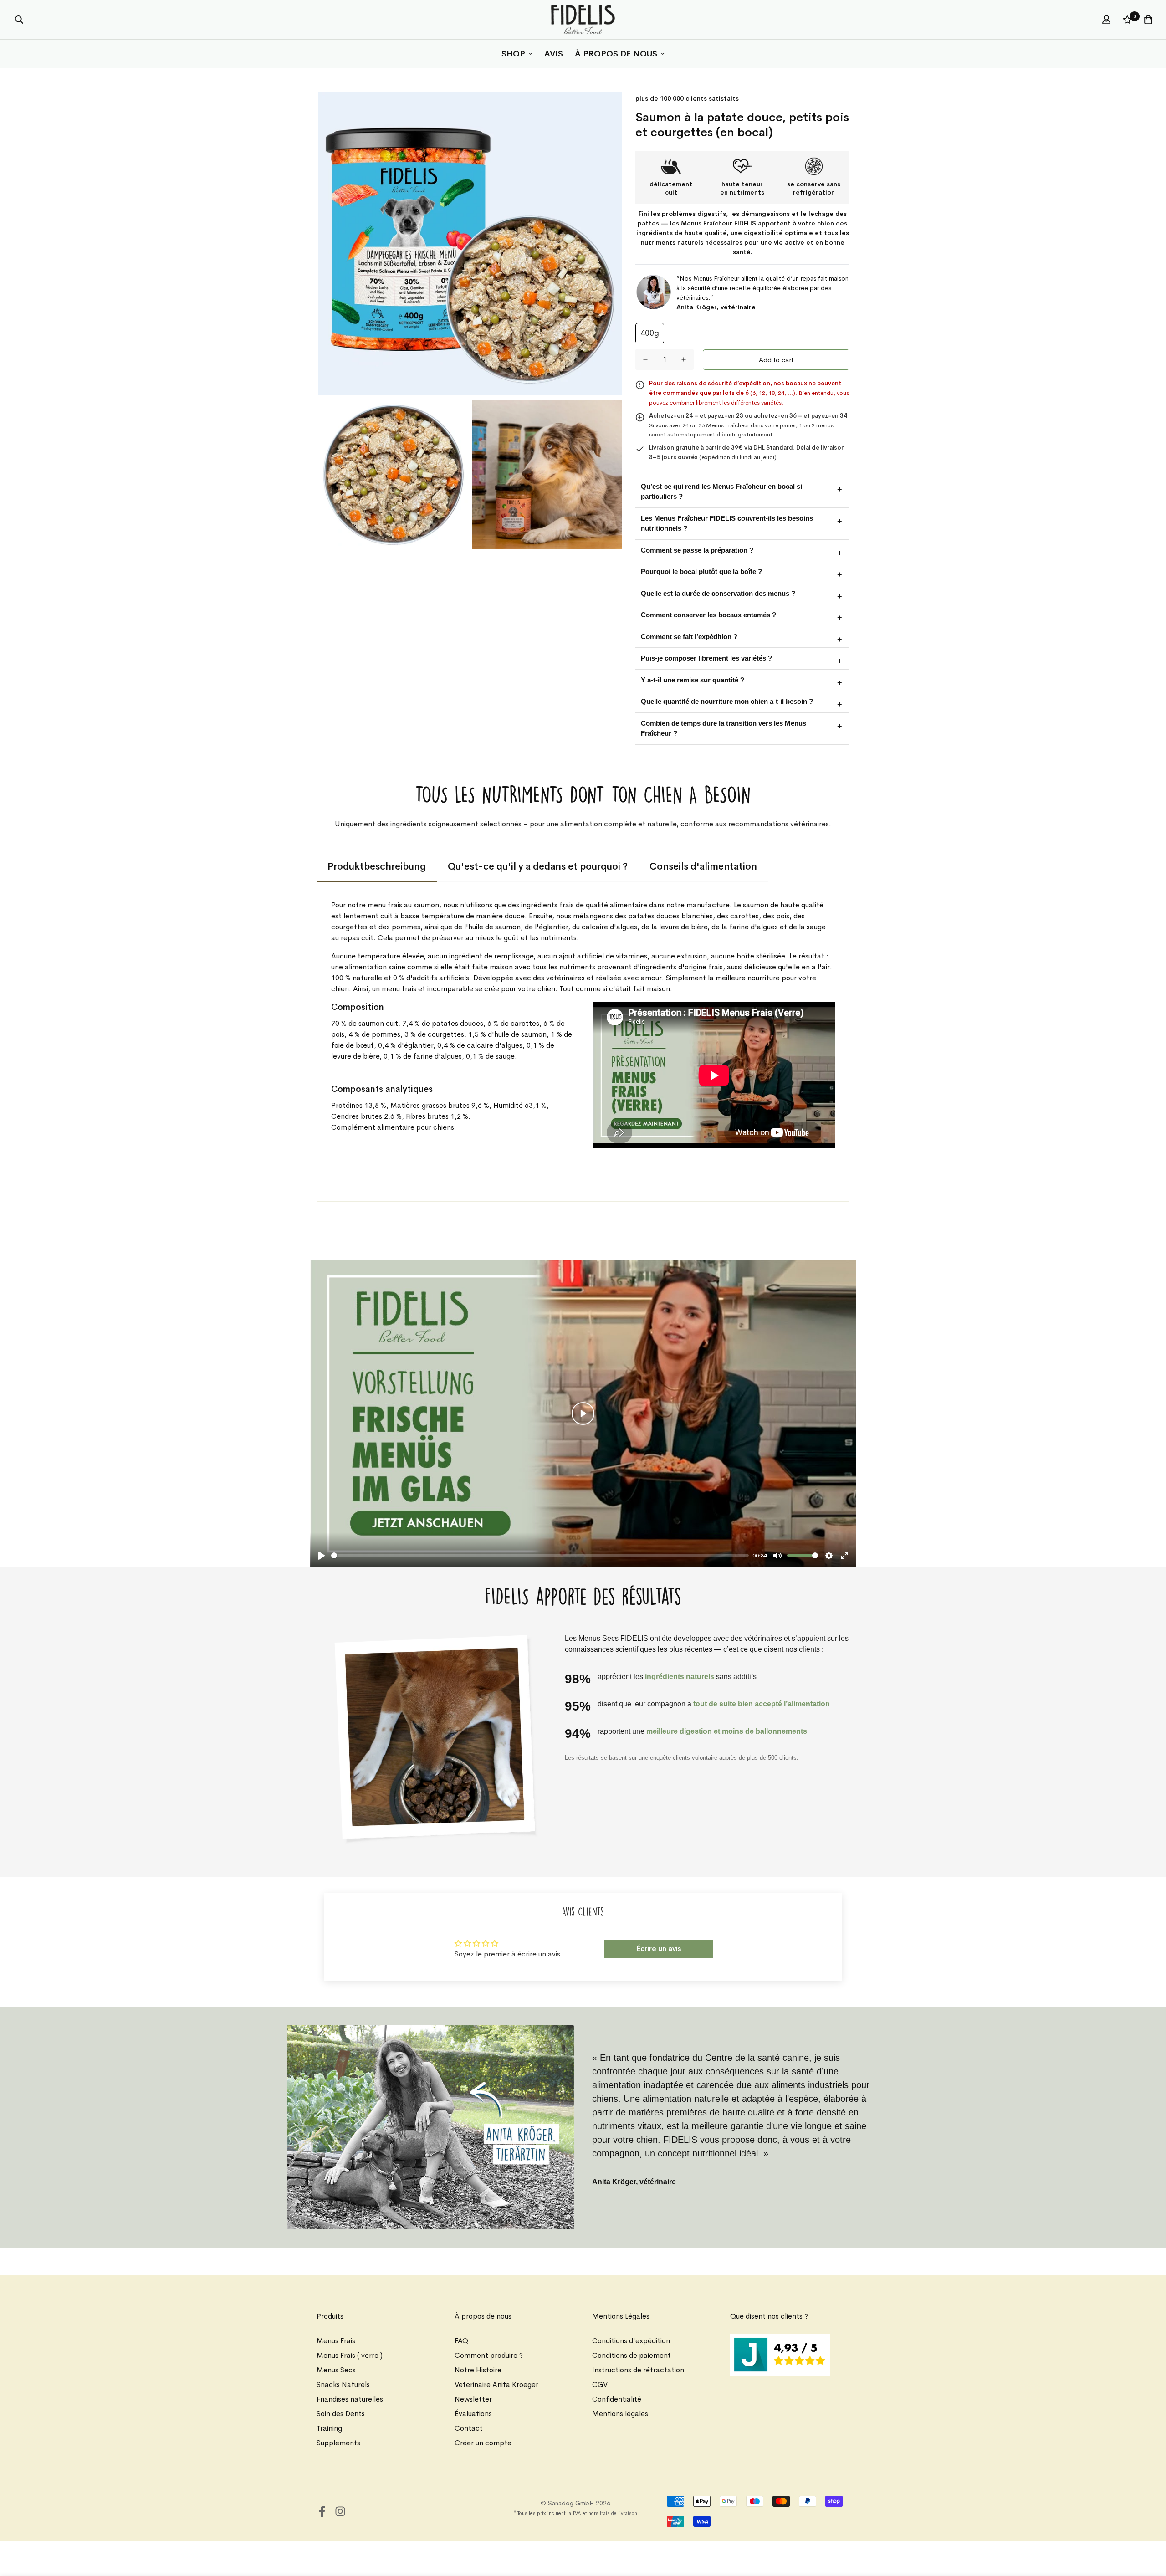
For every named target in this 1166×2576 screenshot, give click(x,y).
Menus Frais (336, 2341)
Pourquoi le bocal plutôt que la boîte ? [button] (701, 571)
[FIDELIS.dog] (583, 20)
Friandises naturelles (350, 2399)
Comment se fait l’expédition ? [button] (689, 637)
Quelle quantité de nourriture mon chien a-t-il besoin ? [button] (727, 701)
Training (329, 2428)
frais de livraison (619, 2513)
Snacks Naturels (343, 2384)
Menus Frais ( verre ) (350, 2355)
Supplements (338, 2443)
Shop (513, 54)
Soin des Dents (341, 2414)
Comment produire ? (489, 2355)
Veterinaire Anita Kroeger (496, 2384)
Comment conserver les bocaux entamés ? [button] (708, 615)
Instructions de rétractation (638, 2370)
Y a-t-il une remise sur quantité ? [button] (693, 680)
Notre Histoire (478, 2370)
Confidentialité (617, 2399)
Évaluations (473, 2414)
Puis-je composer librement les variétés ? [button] (706, 658)
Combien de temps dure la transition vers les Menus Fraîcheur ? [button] (724, 728)
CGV (600, 2384)
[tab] (377, 867)
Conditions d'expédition (631, 2341)
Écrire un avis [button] (659, 1949)
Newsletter (473, 2399)
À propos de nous (616, 54)
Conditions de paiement (632, 2355)
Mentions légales (620, 2414)
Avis (554, 54)
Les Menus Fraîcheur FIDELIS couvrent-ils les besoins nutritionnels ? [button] (727, 523)
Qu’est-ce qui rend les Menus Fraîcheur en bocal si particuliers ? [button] (721, 492)
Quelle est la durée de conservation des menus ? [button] (718, 593)
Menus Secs (336, 2370)
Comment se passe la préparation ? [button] (697, 550)
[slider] (540, 1555)
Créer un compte (483, 2443)
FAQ (461, 2341)
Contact (469, 2428)
